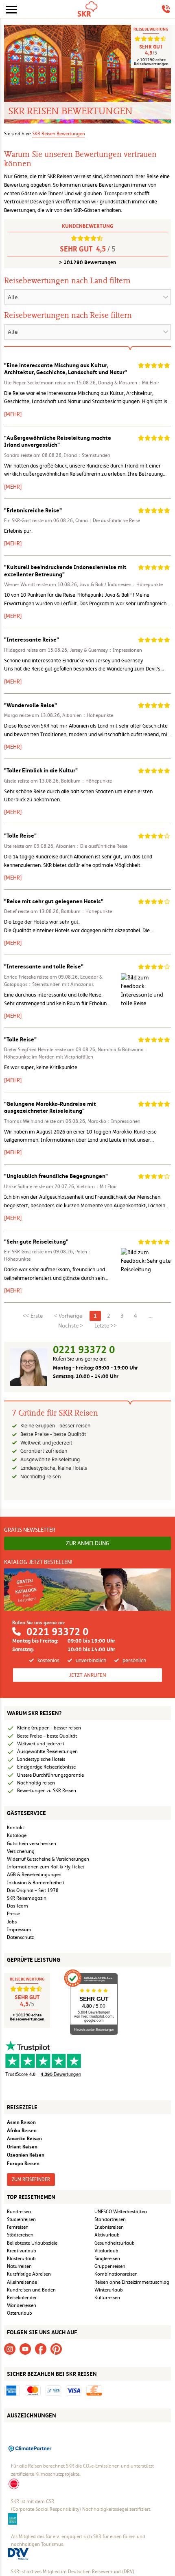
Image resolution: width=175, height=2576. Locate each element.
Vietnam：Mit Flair (97, 1187)
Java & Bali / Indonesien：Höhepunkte (121, 584)
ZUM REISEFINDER (31, 2179)
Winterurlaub (109, 2290)
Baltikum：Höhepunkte (86, 781)
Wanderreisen (22, 2305)
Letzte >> (106, 1325)
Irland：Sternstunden (87, 455)
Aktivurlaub (107, 2235)
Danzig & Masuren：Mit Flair (129, 383)
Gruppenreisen (110, 2266)
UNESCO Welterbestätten (121, 2212)
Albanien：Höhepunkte (88, 715)
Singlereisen (107, 2258)
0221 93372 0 (84, 1350)
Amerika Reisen (24, 2138)
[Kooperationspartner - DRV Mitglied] (18, 2554)
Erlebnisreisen (109, 2227)
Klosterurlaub (21, 2258)
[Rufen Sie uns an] (166, 9)
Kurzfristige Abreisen (29, 2274)
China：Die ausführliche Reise (108, 520)
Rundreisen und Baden (32, 2290)
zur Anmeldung (88, 1543)
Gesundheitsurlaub (115, 2243)
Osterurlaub (20, 2313)
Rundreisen (19, 2212)
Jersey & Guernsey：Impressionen (106, 650)
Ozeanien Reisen (26, 2155)
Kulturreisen (107, 2298)
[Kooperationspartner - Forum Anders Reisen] (13, 2519)
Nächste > (71, 1325)
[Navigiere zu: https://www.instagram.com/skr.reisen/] (10, 2349)
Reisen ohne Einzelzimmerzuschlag (132, 2282)
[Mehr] (13, 414)
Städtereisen (20, 2235)
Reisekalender (22, 2298)
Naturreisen (19, 2266)
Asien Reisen (21, 2122)
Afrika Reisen (22, 2130)
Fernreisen (18, 2227)
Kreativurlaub (22, 2251)
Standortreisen (110, 2219)
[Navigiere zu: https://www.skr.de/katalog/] (87, 1589)
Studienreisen (21, 2219)
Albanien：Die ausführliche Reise (92, 846)
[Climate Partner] (30, 2448)
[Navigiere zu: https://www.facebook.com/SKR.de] (41, 2349)
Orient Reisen (22, 2147)
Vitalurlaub (106, 2251)
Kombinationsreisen (116, 2274)
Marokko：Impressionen (114, 1121)
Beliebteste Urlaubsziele (32, 2243)
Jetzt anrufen (87, 1675)
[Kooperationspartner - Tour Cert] (14, 2483)
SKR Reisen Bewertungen (59, 134)
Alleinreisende (22, 2282)
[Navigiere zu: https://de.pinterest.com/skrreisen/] (56, 2349)
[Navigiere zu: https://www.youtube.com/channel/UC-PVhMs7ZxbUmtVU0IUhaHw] (25, 2349)
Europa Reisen (23, 2163)
